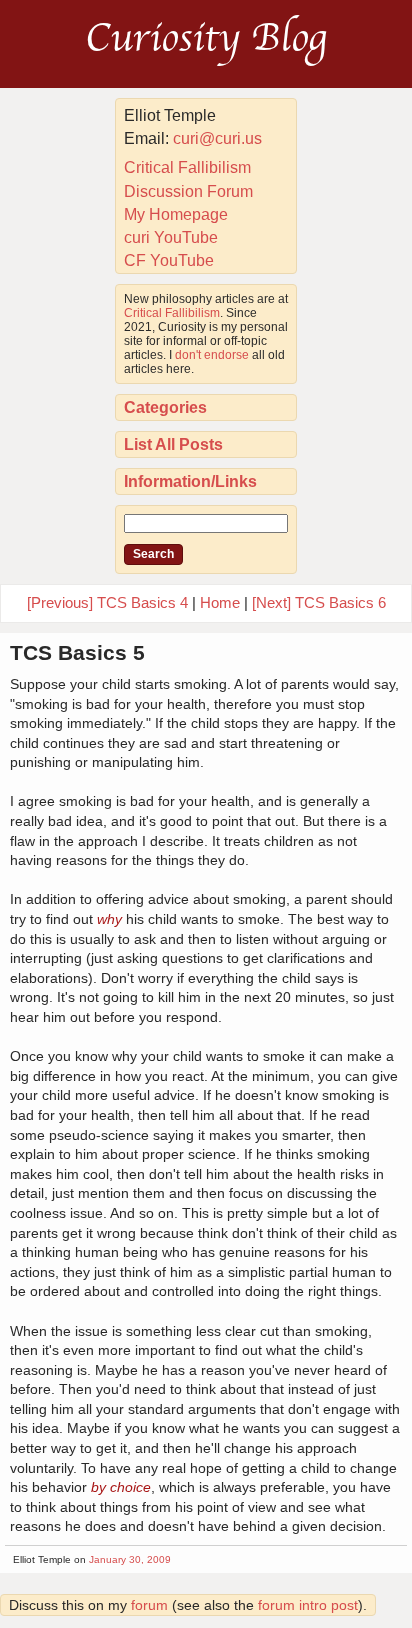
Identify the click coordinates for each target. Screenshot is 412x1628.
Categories (165, 407)
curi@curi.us (217, 138)
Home (220, 602)
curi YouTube (171, 237)
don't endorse (212, 355)
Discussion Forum (188, 191)
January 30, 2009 (130, 1559)
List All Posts (173, 444)
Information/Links (190, 481)
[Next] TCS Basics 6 (319, 602)
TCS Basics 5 (77, 652)
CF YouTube (169, 260)
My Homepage (176, 214)
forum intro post (308, 1605)
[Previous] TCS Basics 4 (107, 602)
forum (149, 1605)
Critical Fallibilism (187, 167)
